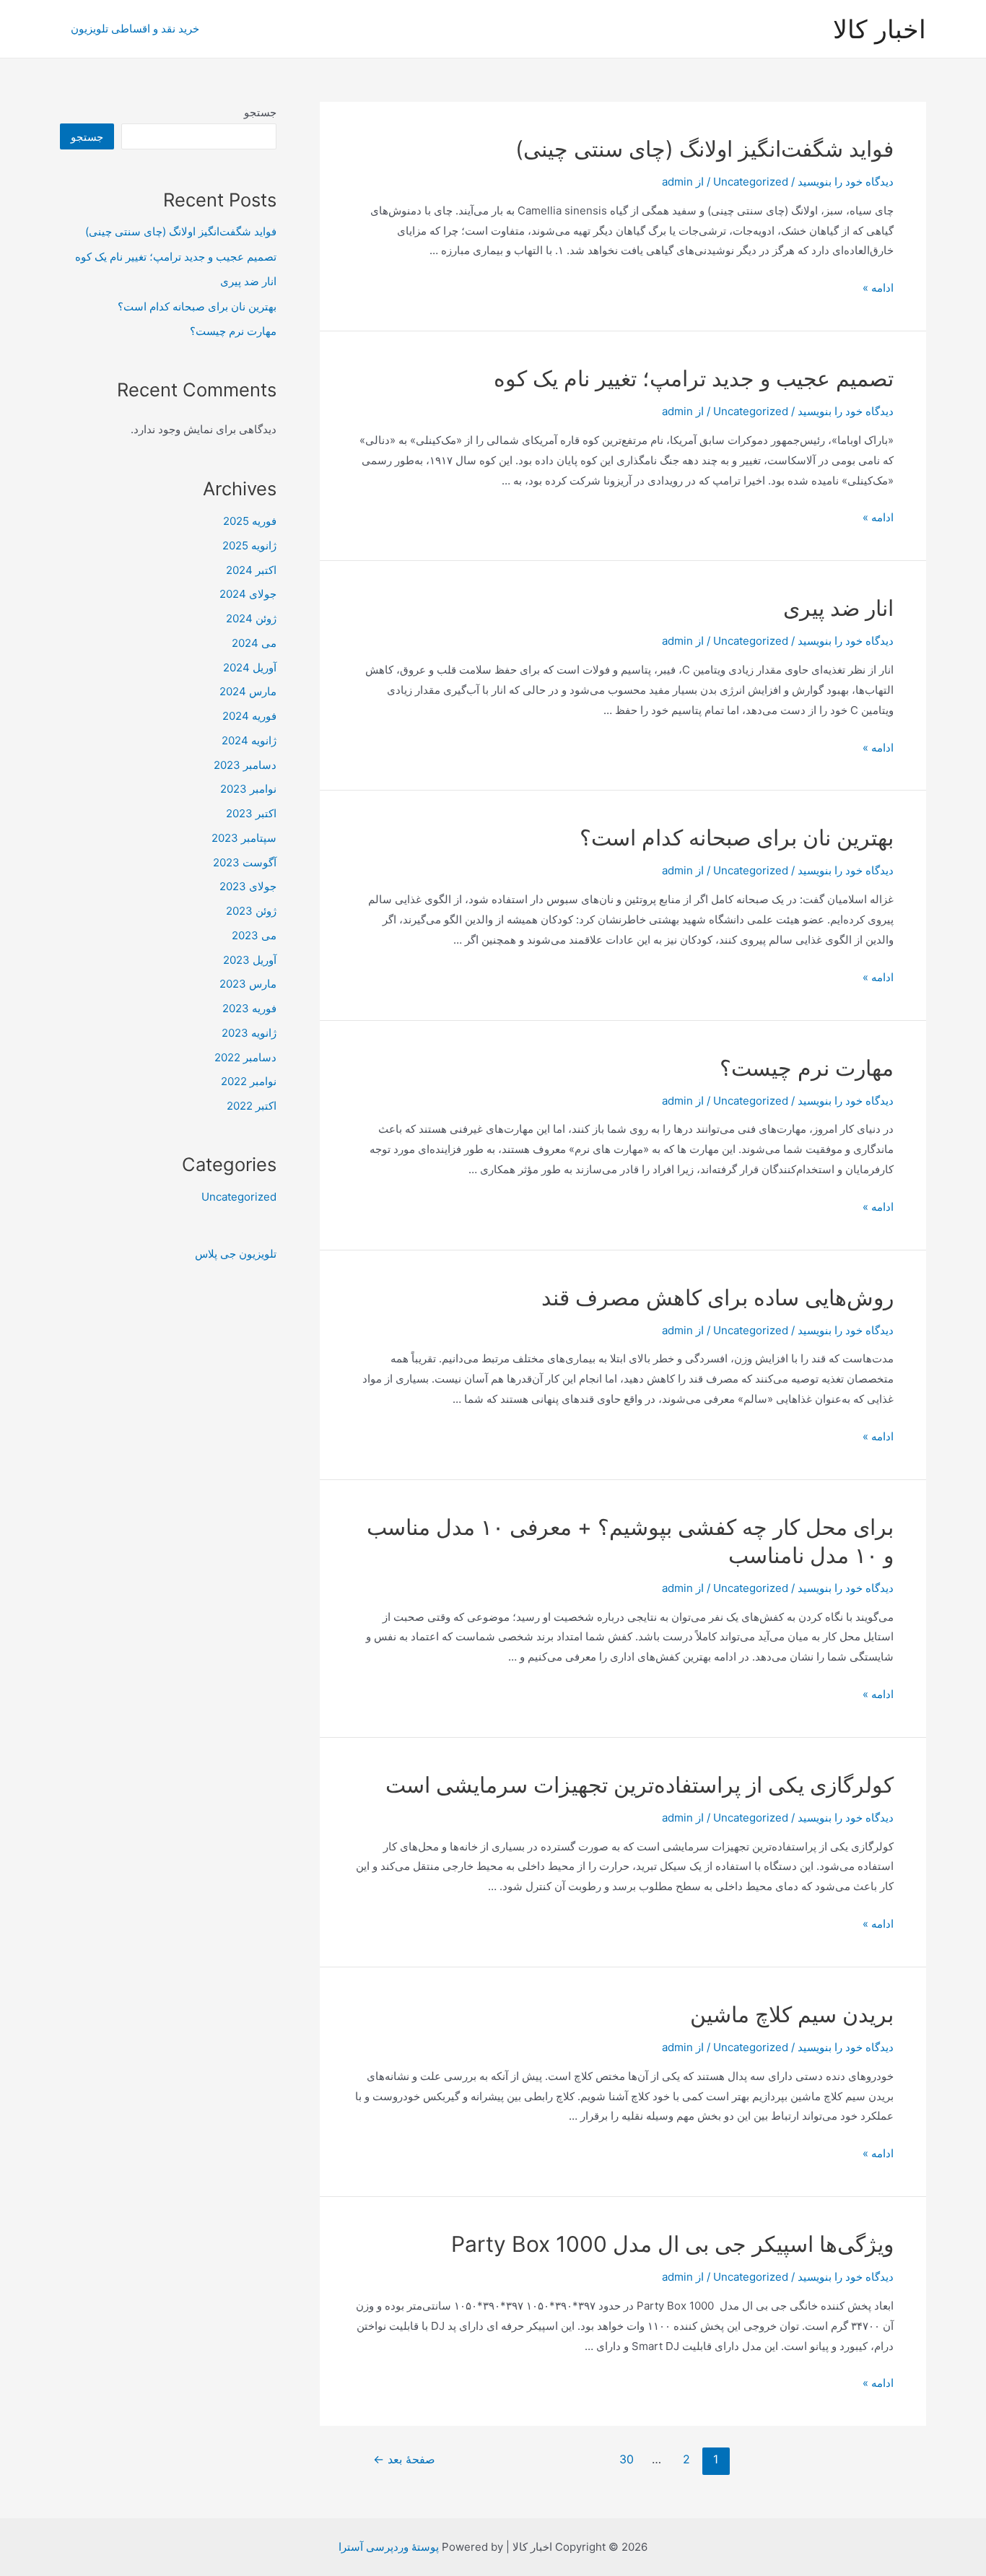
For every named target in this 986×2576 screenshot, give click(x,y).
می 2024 (254, 643)
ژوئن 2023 (251, 911)
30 (627, 2459)
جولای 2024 (248, 594)
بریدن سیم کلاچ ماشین (792, 2014)
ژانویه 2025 (249, 545)
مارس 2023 (248, 984)
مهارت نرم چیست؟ (807, 1068)
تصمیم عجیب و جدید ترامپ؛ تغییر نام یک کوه (694, 378)
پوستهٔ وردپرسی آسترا (389, 2547)
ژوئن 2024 (251, 618)
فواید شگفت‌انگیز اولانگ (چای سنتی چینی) (704, 149)
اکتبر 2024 (251, 570)
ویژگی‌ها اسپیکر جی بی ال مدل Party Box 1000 (672, 2244)
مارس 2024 (248, 691)
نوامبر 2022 (249, 1081)
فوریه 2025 (250, 521)
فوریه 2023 (249, 1008)
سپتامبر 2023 (244, 838)
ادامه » (878, 288)
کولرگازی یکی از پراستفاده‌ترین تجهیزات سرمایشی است (640, 1785)
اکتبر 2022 (252, 1106)
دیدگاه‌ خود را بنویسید (846, 182)
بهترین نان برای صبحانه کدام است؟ (737, 837)
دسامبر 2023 (245, 765)
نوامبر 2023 (248, 789)
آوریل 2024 (250, 667)
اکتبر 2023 (251, 813)
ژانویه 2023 (249, 1033)
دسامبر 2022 (245, 1057)
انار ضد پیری (838, 608)
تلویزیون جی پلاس (236, 1254)
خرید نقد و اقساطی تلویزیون (135, 29)
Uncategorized (751, 182)
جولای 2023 (248, 886)
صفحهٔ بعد (404, 2459)
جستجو (260, 112)
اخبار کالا (880, 29)
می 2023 (254, 935)
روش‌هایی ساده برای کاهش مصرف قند (717, 1297)
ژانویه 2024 (249, 740)
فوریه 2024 (249, 716)
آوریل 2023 (250, 960)
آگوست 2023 (245, 862)
